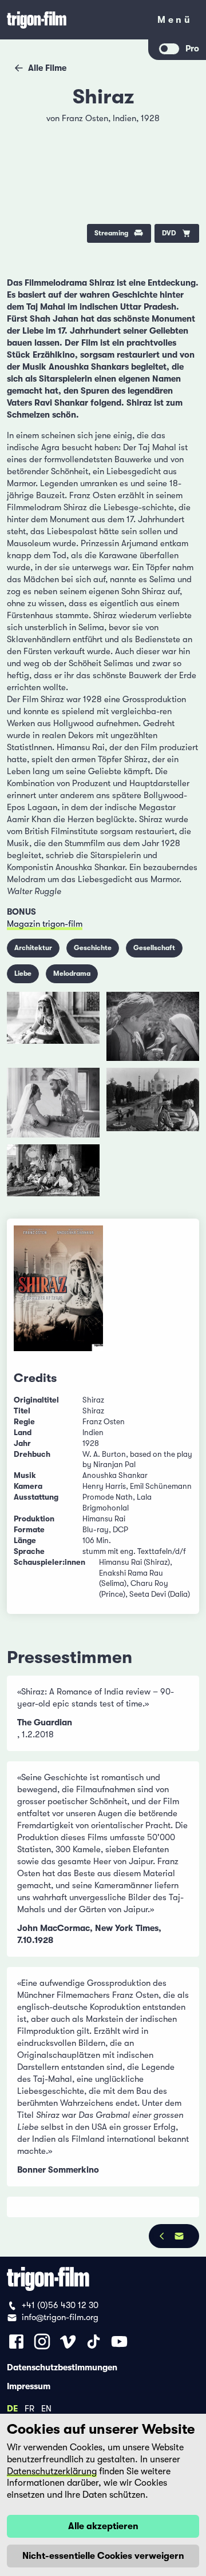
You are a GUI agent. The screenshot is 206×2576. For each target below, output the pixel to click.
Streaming (111, 233)
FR (29, 2408)
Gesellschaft (154, 948)
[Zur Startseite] (74, 20)
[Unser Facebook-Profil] (16, 2341)
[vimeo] (182, 155)
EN (46, 2408)
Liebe (23, 973)
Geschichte (93, 948)
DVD (169, 233)
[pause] (24, 125)
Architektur (33, 948)
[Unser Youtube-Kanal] (119, 2341)
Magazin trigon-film (45, 924)
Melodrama (72, 973)
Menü (175, 22)
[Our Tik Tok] (94, 2341)
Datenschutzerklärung (52, 2471)
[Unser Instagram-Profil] (42, 2341)
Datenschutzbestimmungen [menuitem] (62, 2367)
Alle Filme (47, 68)
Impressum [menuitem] (29, 2386)
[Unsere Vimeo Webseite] (68, 2341)
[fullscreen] (182, 125)
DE (12, 2408)
